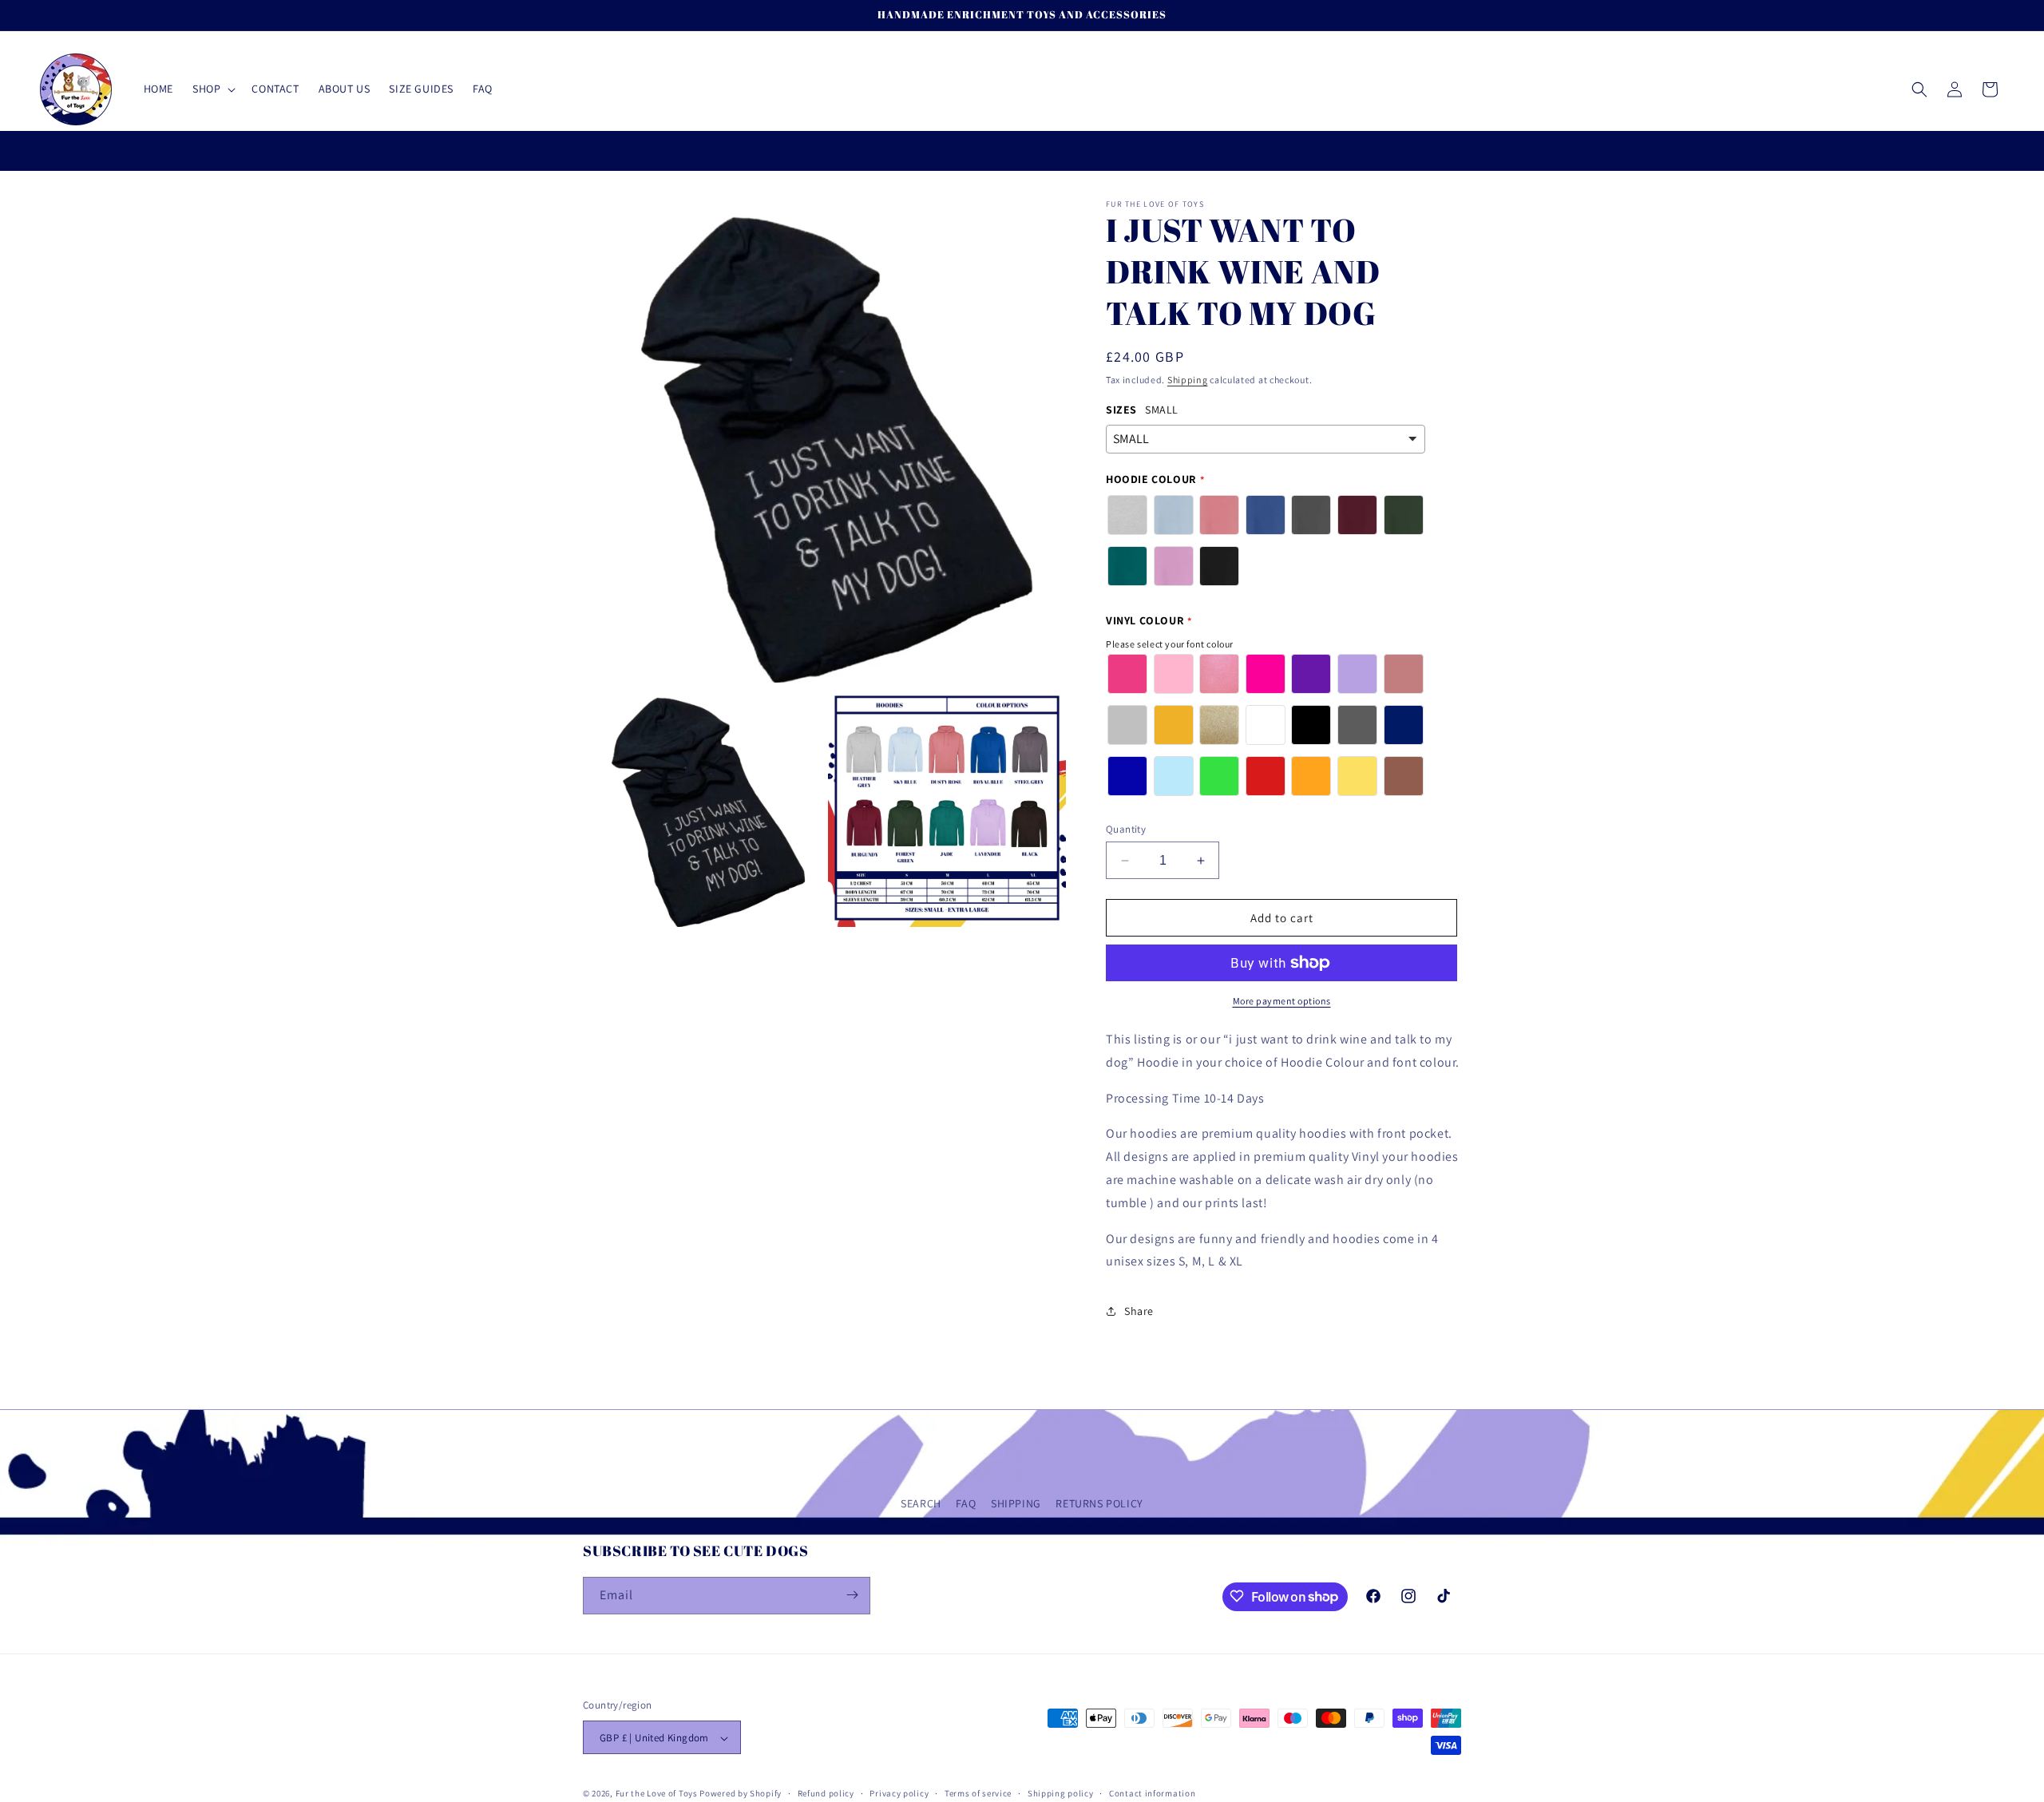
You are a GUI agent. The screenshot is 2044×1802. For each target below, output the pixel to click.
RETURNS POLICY (1099, 1503)
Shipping (1188, 380)
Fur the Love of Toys (658, 1794)
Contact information (1152, 1793)
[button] (212, 89)
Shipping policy (1061, 1793)
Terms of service (978, 1793)
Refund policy (826, 1793)
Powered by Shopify (741, 1794)
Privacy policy (899, 1793)
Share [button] (1139, 1311)
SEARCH (921, 1503)
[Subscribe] (852, 1595)
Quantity (1126, 829)
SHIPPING (1016, 1503)
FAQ (966, 1503)
